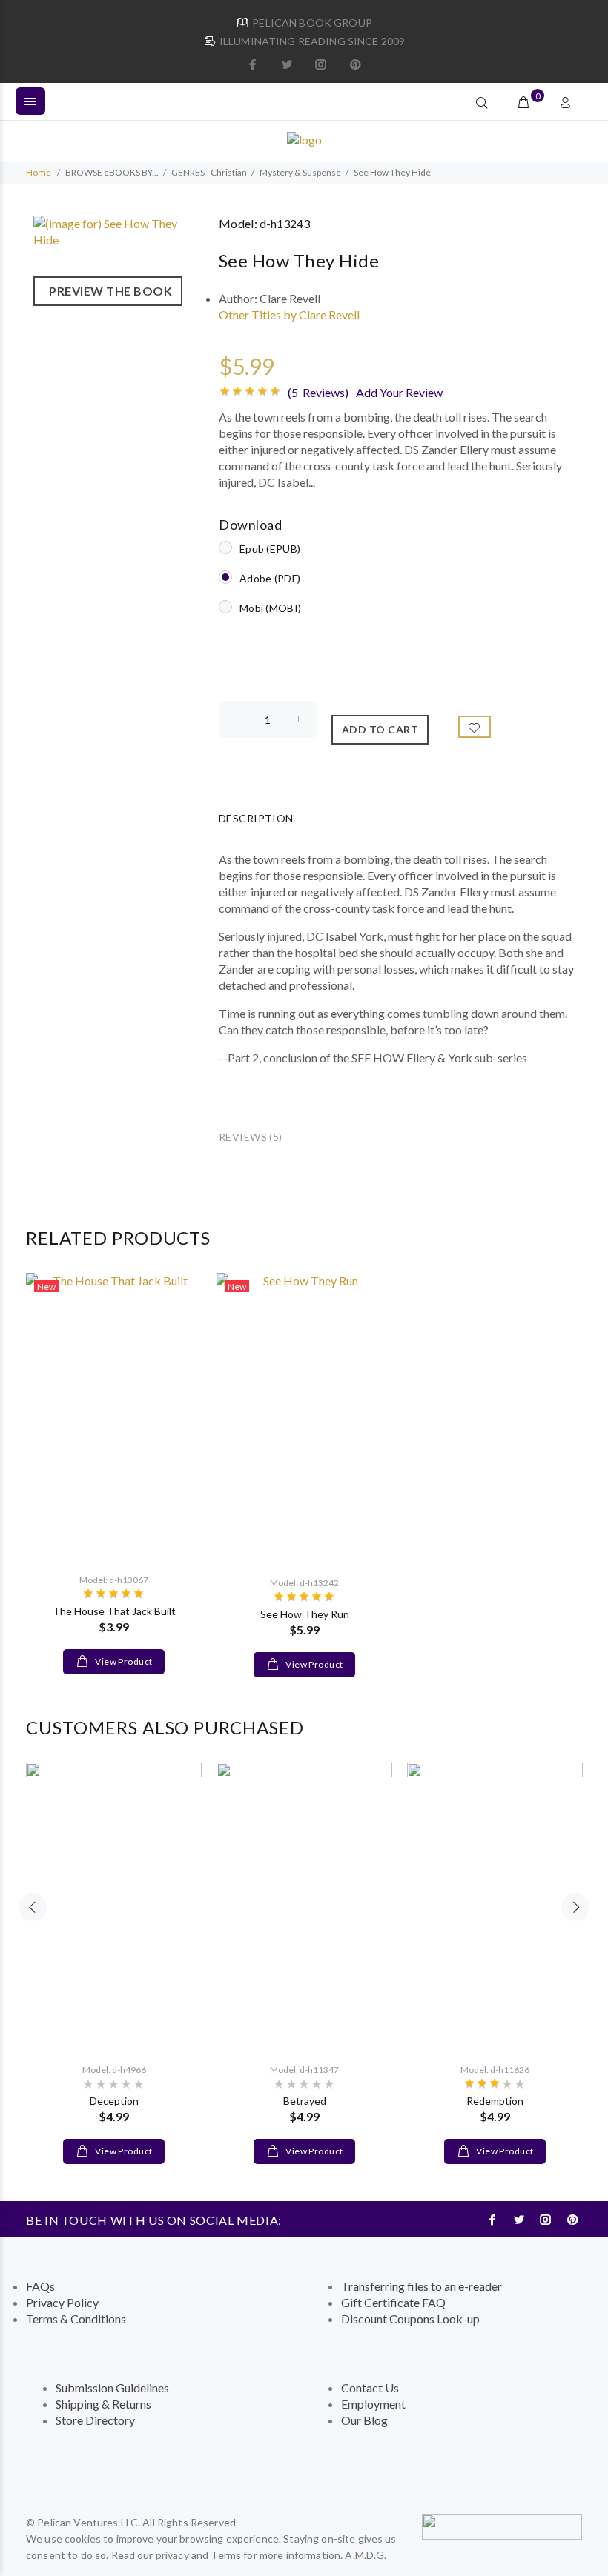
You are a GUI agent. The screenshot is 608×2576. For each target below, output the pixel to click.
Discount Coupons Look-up (410, 2319)
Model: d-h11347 (304, 2070)
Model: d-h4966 (114, 2070)
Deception (114, 2101)
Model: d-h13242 (304, 1583)
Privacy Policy (62, 2302)
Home (39, 172)
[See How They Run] (304, 1418)
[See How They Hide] (119, 230)
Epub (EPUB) (270, 549)
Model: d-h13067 (114, 1580)
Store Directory (95, 2420)
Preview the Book (108, 291)
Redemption (495, 2101)
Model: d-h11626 (495, 2070)
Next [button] (575, 1907)
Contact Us (370, 2387)
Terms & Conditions (76, 2319)
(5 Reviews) (318, 392)
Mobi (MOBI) (270, 608)
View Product (123, 1661)
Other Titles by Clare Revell (289, 314)
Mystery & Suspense (300, 172)
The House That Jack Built (114, 1611)
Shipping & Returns (103, 2404)
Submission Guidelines (112, 2387)
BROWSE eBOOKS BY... (112, 172)
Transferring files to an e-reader (422, 2286)
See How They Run (305, 1614)
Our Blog (364, 2420)
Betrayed (305, 2101)
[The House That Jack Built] (114, 1417)
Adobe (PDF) (270, 578)
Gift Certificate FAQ (393, 2302)
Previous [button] (33, 1907)
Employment (373, 2404)
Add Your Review (399, 392)
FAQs (40, 2286)
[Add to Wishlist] (475, 727)
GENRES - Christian (209, 172)
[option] (114, 1459)
